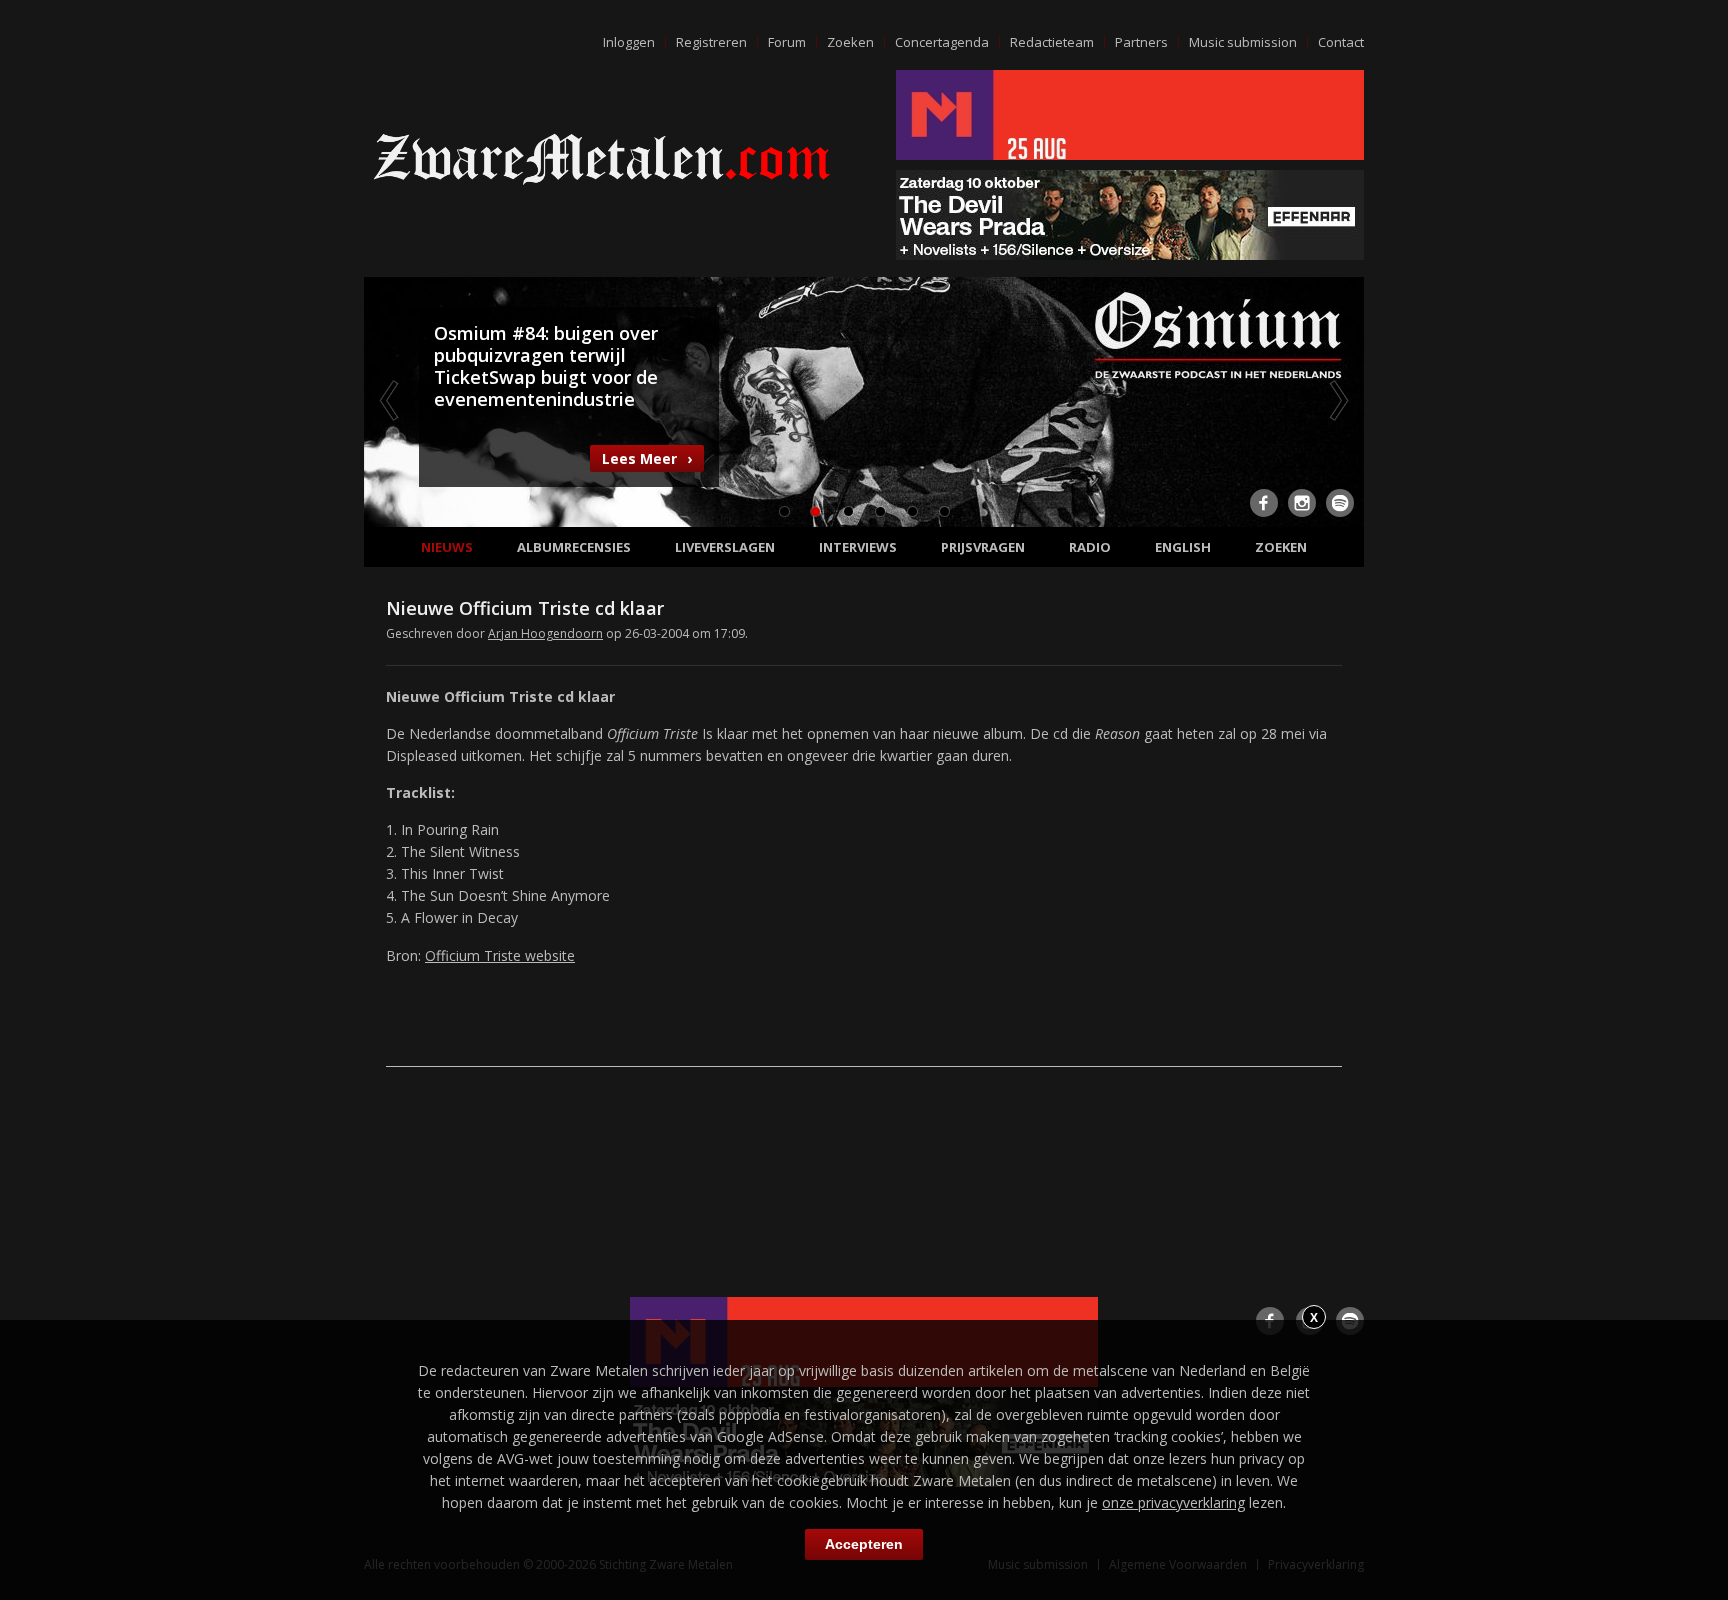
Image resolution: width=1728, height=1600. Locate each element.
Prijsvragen (983, 547)
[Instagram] (1302, 503)
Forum (787, 42)
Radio (1090, 547)
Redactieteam (1052, 42)
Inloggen (629, 42)
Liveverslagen (725, 547)
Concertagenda (942, 42)
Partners (1141, 42)
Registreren (711, 42)
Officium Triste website (500, 955)
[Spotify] (1340, 503)
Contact (1341, 42)
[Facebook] (1264, 503)
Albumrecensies (574, 547)
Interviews (858, 547)
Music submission (1243, 42)
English (1183, 547)
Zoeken (850, 42)
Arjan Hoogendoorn (545, 633)
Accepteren (864, 1544)
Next (1337, 400)
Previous (391, 400)
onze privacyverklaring (1173, 1502)
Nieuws (447, 547)
